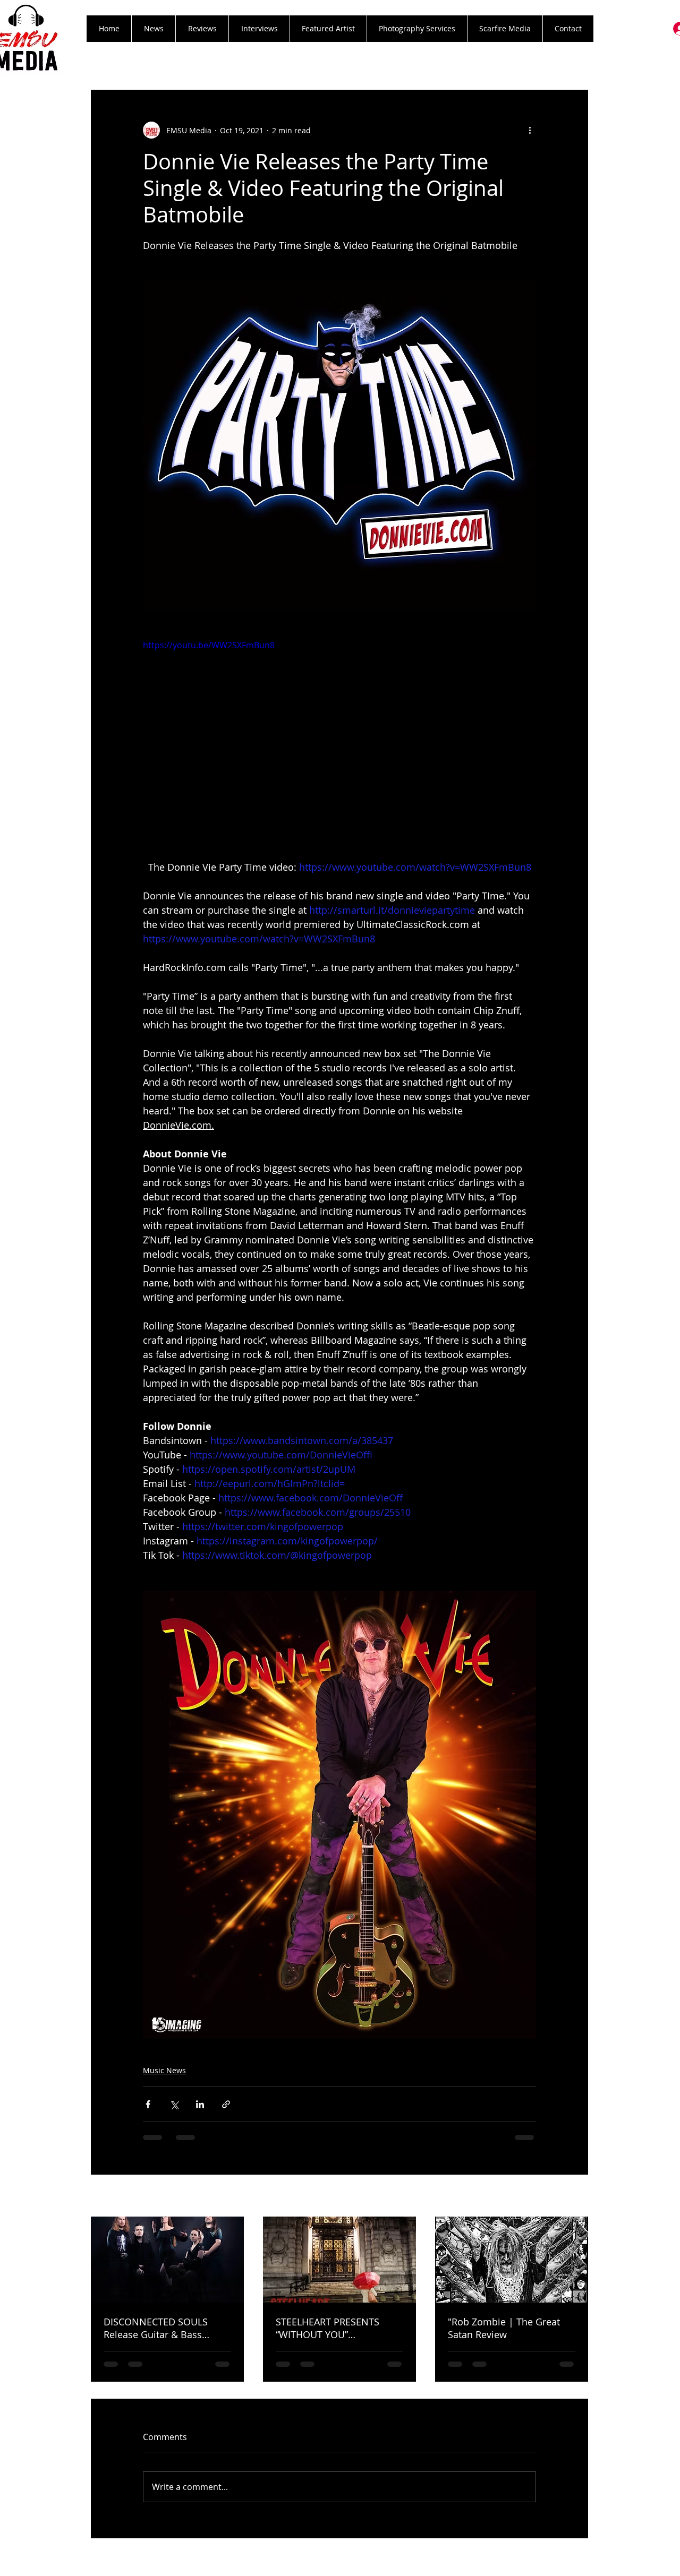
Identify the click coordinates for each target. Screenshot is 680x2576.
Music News (164, 2070)
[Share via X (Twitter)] (174, 2104)
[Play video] (339, 749)
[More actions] (530, 130)
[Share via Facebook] (148, 2104)
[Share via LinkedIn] (200, 2104)
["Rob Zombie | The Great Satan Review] (512, 2260)
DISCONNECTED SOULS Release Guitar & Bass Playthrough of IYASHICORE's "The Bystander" (167, 2328)
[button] (202, 29)
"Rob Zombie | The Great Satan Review (504, 2328)
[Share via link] (226, 2104)
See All (577, 2197)
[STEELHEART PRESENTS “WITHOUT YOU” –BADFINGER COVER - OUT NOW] (339, 2260)
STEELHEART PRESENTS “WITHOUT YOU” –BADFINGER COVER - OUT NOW (335, 2328)
